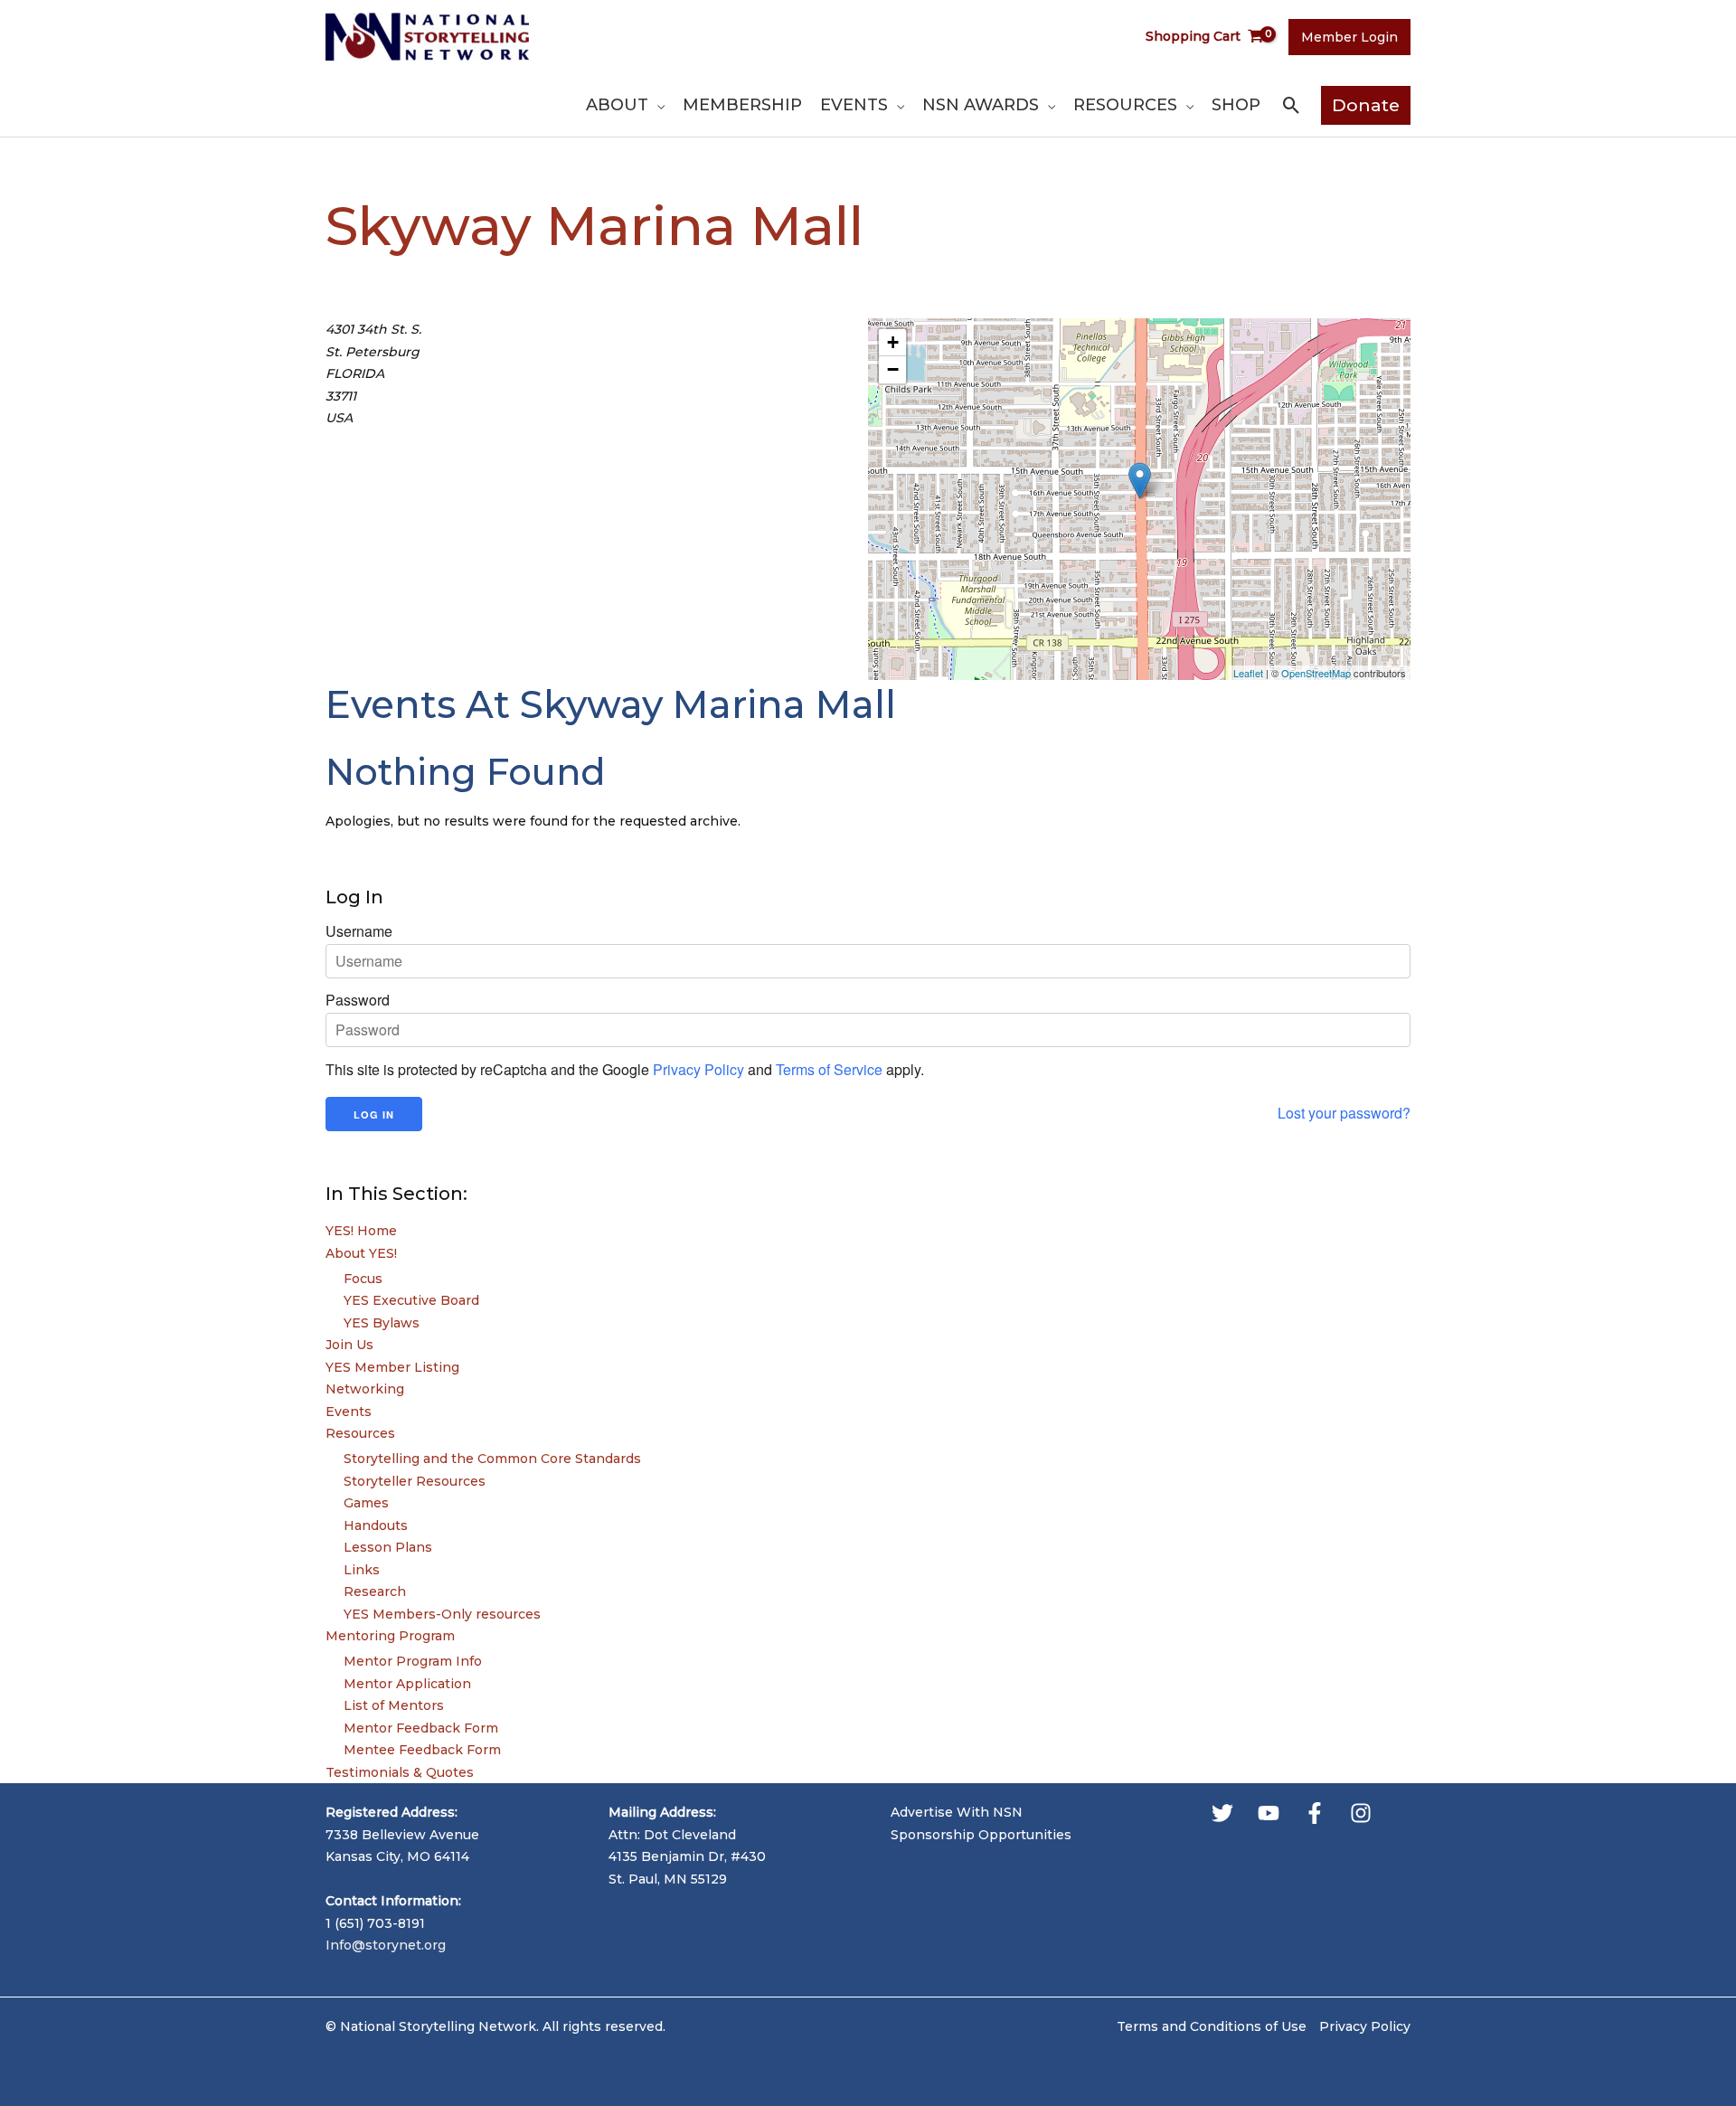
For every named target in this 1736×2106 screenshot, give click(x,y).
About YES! (361, 1253)
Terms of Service (829, 1069)
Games (366, 1503)
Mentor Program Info (413, 1661)
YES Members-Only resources (442, 1614)
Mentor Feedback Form (421, 1728)
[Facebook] (1315, 1813)
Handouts (376, 1525)
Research (375, 1591)
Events (349, 1412)
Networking (365, 1389)
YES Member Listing (392, 1367)
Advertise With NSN (957, 1812)
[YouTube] (1269, 1813)
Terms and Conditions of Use (1212, 2026)
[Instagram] (1361, 1813)
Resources (360, 1433)
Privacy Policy (698, 1069)
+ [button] (893, 342)
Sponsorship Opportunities (981, 1835)
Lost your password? (1344, 1113)
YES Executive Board (411, 1300)
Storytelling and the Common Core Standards (492, 1459)
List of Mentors (394, 1705)
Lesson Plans (388, 1547)
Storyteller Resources (415, 1481)
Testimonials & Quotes (400, 1772)
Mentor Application (407, 1684)
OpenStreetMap (1316, 673)
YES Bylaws (382, 1323)
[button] (656, 105)
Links (362, 1570)
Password (358, 1000)
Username (359, 931)
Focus (363, 1279)
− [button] (893, 369)
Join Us (349, 1345)
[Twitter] (1222, 1813)
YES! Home (361, 1231)
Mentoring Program (390, 1636)
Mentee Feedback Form (422, 1750)
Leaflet (1248, 673)
